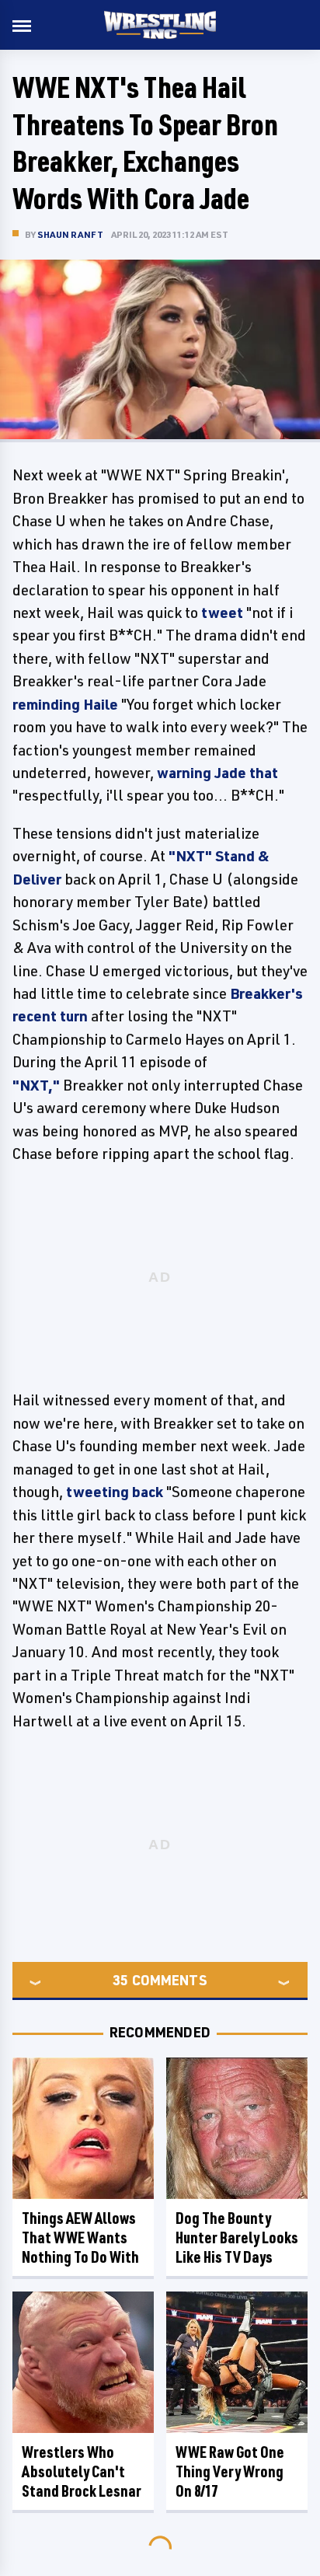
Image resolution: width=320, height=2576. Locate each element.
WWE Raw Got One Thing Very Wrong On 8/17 (230, 2471)
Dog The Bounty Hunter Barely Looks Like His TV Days (237, 2237)
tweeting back (115, 1492)
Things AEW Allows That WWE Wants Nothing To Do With (80, 2237)
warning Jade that (217, 773)
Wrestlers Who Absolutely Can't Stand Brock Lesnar (82, 2471)
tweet (222, 613)
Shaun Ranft (70, 234)
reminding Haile (65, 704)
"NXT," (36, 1085)
